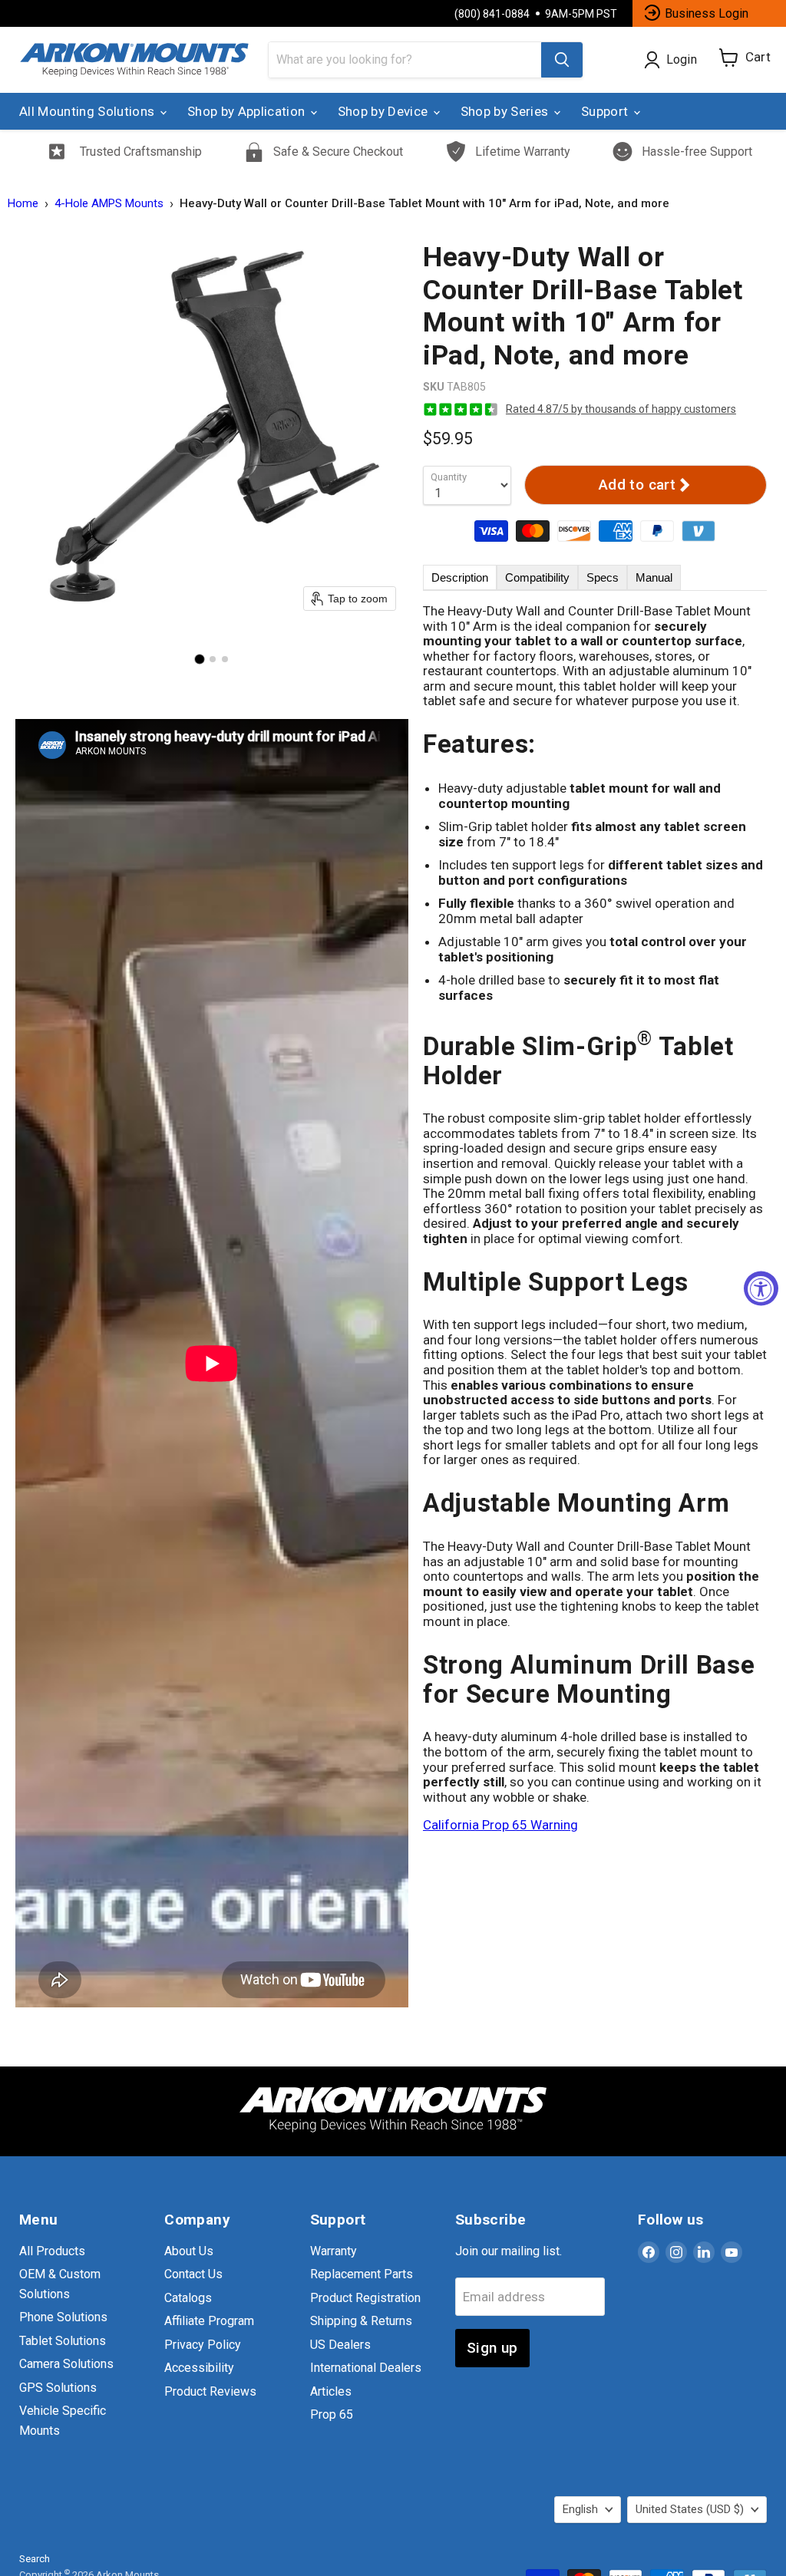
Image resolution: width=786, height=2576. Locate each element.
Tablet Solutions (63, 2341)
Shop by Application (248, 111)
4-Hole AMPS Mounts (109, 204)
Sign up (492, 2348)
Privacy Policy (203, 2345)
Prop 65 (332, 2414)
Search (35, 2559)
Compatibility (537, 577)
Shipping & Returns (361, 2321)
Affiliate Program (209, 2321)
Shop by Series (506, 111)
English (580, 2509)
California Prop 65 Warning (500, 1825)
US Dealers (340, 2345)
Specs (603, 577)
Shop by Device (385, 111)
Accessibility (199, 2368)
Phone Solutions (63, 2317)
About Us (189, 2251)
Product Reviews (210, 2391)
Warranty (334, 2251)
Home (23, 204)
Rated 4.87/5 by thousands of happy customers (621, 409)
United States (690, 2509)
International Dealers (366, 2368)
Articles (331, 2391)
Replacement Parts (362, 2274)
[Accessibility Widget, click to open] (761, 1288)
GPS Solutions (58, 2388)
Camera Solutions (66, 2364)
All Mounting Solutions (89, 111)
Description (460, 577)
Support (606, 111)
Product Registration (365, 2298)
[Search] (562, 60)
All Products (52, 2251)
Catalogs (188, 2298)
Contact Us (193, 2274)
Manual (654, 577)
